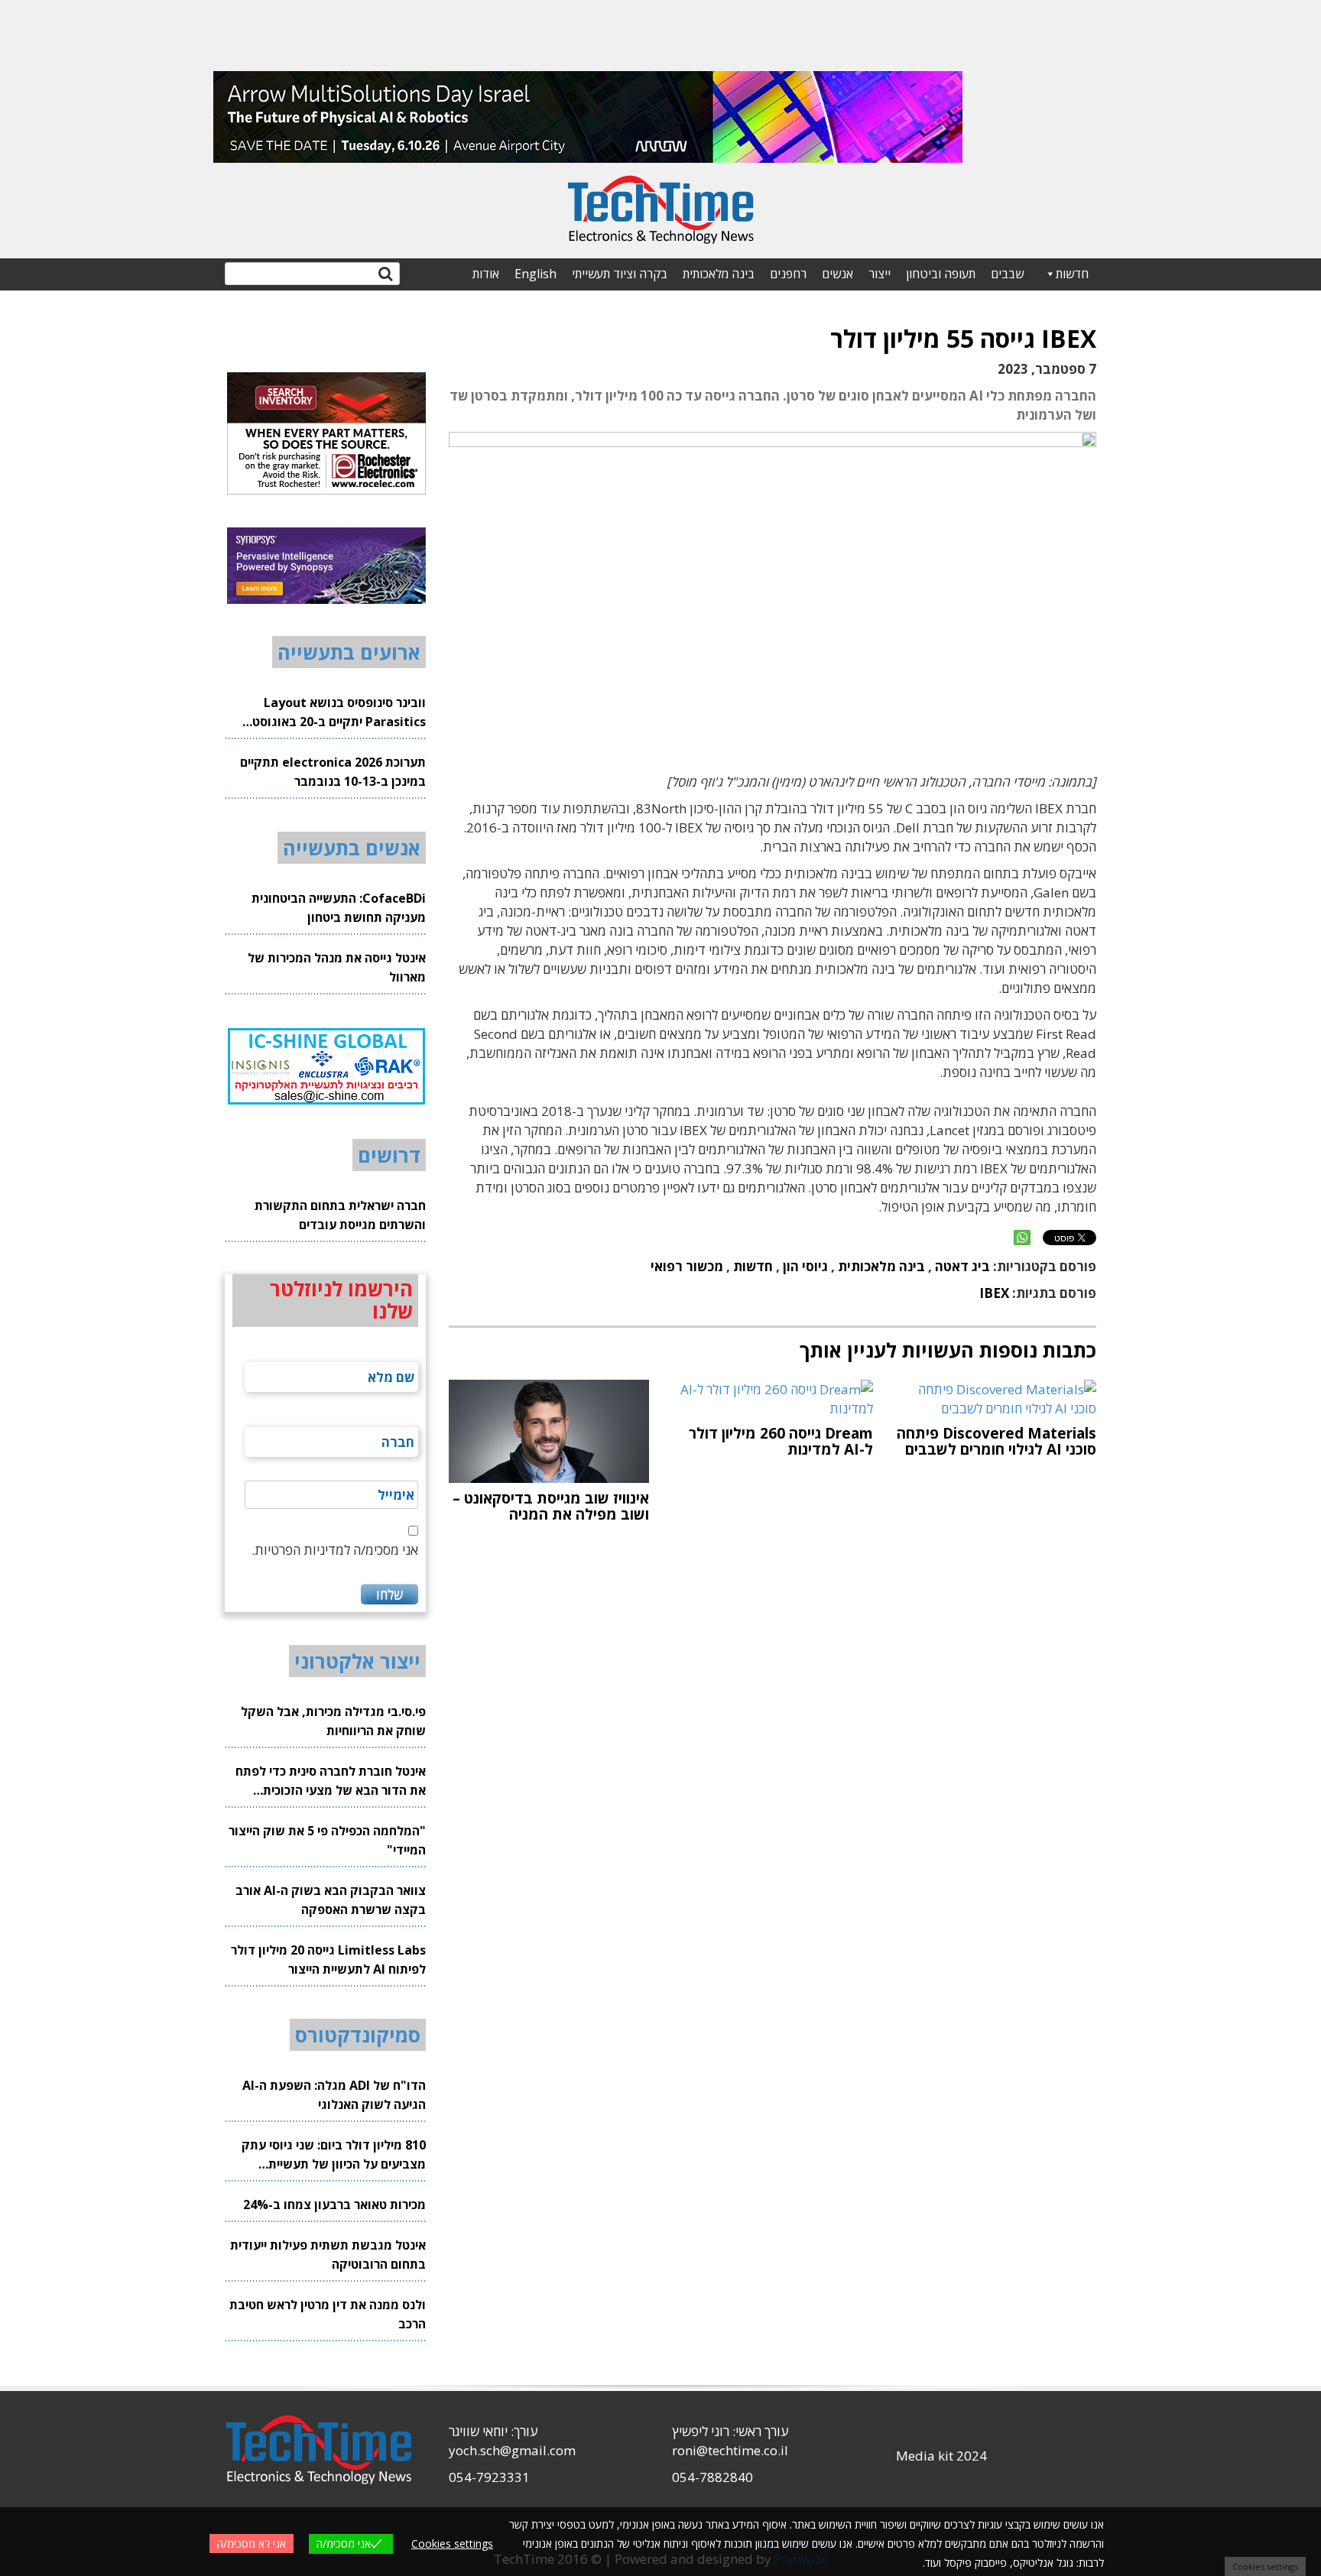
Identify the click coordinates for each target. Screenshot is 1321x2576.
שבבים (1007, 274)
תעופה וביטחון (941, 274)
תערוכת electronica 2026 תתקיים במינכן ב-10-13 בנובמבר (333, 772)
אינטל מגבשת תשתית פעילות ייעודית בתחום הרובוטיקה (328, 2255)
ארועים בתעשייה (349, 652)
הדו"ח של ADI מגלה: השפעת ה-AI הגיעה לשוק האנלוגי (334, 2095)
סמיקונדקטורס (358, 2035)
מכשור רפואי (687, 1266)
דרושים (389, 1155)
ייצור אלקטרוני (357, 1661)
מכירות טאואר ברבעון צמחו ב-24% (334, 2205)
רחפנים (788, 274)
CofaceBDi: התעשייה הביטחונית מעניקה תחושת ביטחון (339, 908)
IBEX (994, 1293)
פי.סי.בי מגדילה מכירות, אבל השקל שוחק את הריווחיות (333, 1721)
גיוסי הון (805, 1266)
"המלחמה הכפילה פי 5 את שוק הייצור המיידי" (327, 1840)
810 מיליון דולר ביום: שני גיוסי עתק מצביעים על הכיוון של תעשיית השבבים (334, 2155)
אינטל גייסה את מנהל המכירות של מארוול (337, 967)
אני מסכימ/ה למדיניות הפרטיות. (335, 1550)
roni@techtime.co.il (730, 2450)
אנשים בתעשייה (352, 848)
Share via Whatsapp (1022, 1238)
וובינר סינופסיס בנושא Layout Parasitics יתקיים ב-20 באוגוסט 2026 (339, 713)
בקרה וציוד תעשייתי (620, 274)
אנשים (837, 274)
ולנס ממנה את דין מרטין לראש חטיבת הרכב (328, 2314)
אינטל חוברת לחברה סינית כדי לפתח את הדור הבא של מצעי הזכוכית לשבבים (331, 1781)
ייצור (880, 274)
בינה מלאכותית (719, 274)
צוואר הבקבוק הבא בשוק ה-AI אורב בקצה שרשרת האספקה (331, 1900)
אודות (486, 274)
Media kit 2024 (941, 2456)
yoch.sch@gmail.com (512, 2450)
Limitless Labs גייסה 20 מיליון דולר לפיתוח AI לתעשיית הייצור (328, 1960)
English (536, 274)
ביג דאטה (962, 1266)
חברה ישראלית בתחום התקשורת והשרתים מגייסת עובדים (340, 1215)
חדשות (1072, 274)
